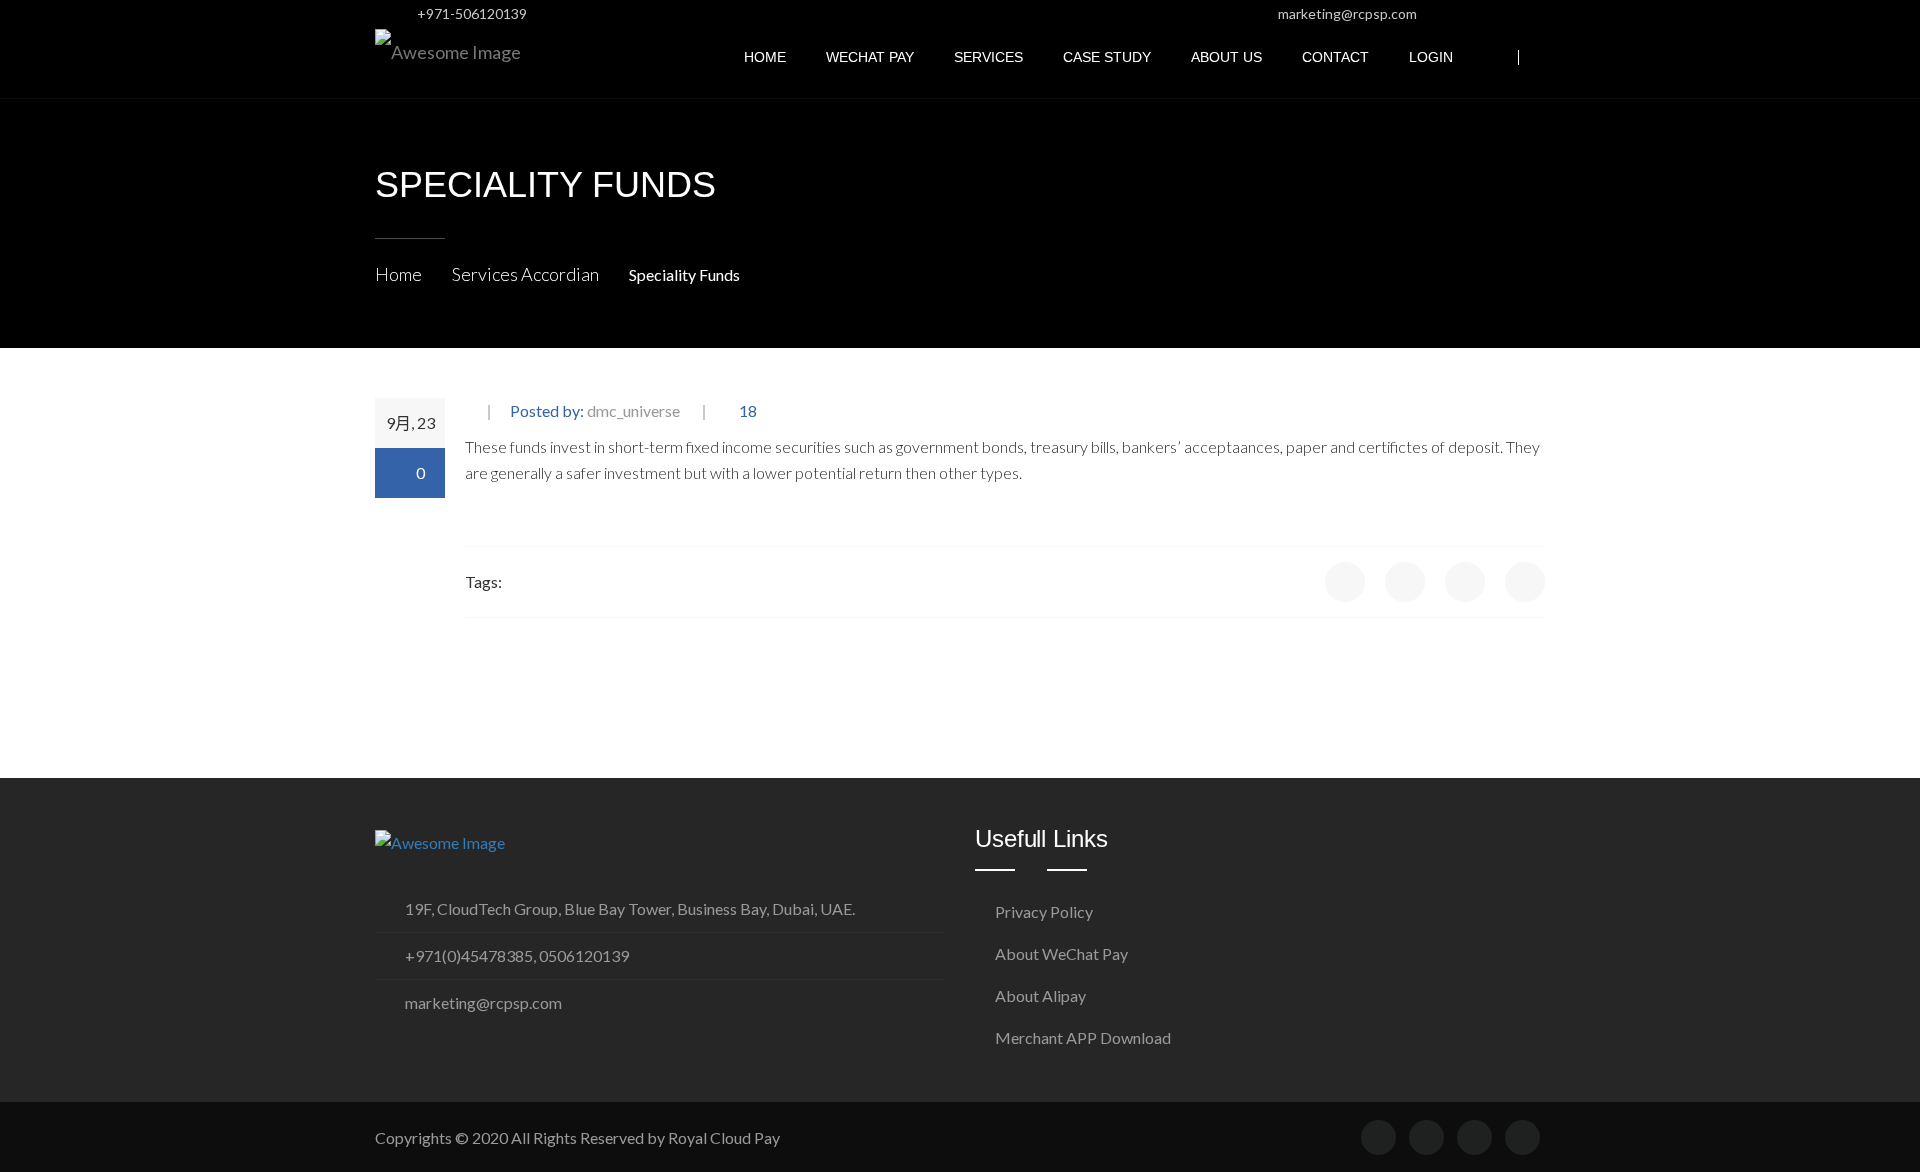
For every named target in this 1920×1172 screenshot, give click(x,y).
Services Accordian (525, 274)
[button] (1539, 57)
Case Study (1107, 57)
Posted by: (595, 411)
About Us (1226, 57)
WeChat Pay (870, 57)
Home (765, 57)
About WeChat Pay (1061, 953)
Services (988, 57)
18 (746, 411)
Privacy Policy (1044, 911)
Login (1431, 57)
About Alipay (1040, 995)
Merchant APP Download (1083, 1037)
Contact (1335, 57)
